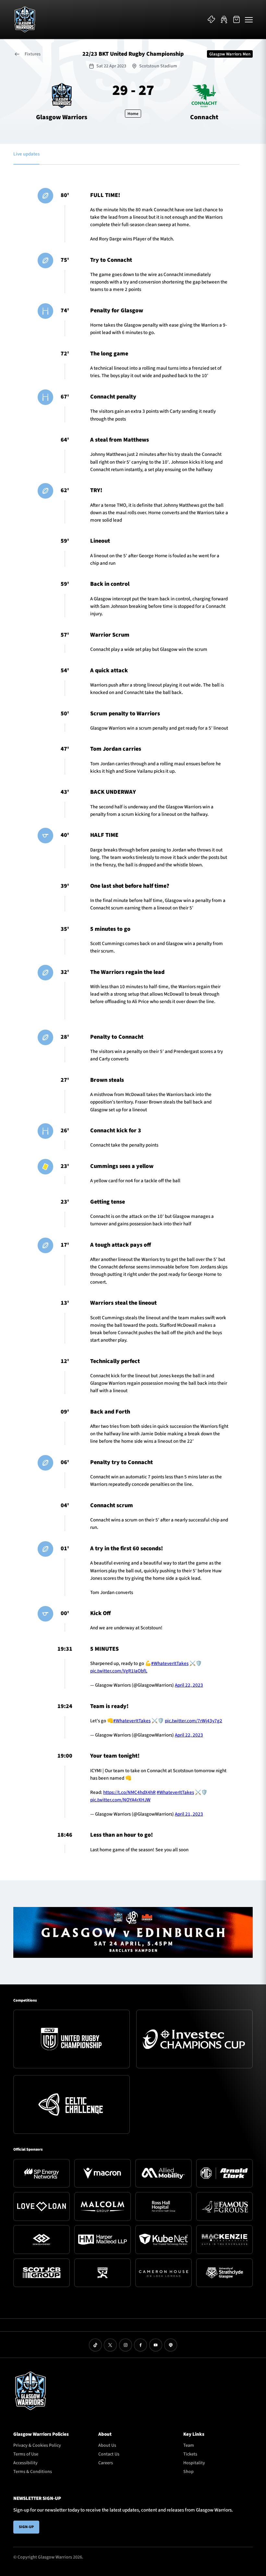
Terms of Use (26, 2454)
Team (189, 2445)
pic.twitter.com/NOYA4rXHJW (120, 1800)
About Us (107, 2445)
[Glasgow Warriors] (25, 19)
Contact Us (109, 2454)
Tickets (190, 2454)
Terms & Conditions (33, 2472)
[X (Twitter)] (110, 2345)
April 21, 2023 (189, 1814)
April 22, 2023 (189, 1685)
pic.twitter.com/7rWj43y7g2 (193, 1721)
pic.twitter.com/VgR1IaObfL (119, 1671)
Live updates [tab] (26, 154)
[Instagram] (126, 2345)
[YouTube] (156, 2345)
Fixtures (32, 54)
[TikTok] (95, 2345)
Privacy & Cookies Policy (37, 2445)
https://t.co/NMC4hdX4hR (129, 1792)
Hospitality (194, 2463)
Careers (106, 2463)
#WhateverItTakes (170, 1663)
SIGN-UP (26, 2527)
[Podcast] (171, 2345)
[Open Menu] (249, 19)
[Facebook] (140, 2345)
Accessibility (25, 2463)
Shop (188, 2472)
